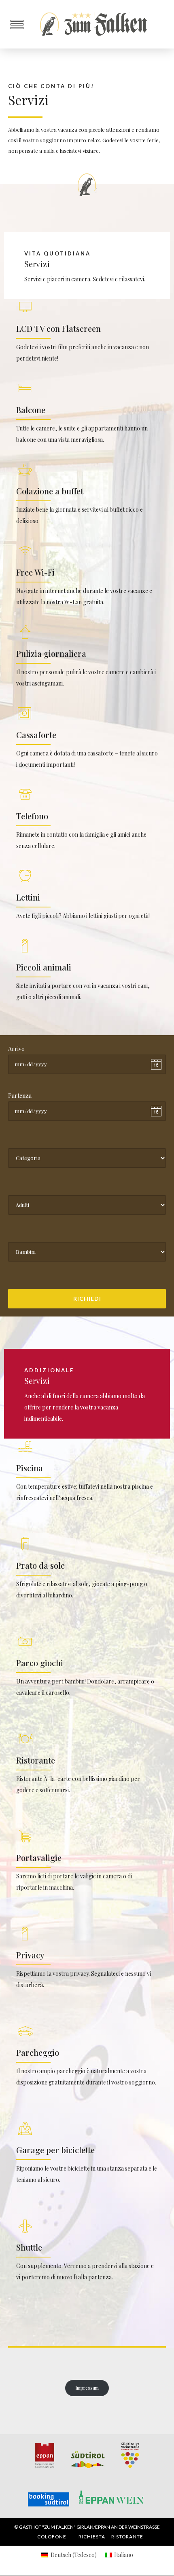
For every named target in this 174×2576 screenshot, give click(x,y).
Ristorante (127, 2537)
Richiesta (92, 2537)
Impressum (87, 2388)
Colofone (52, 2537)
